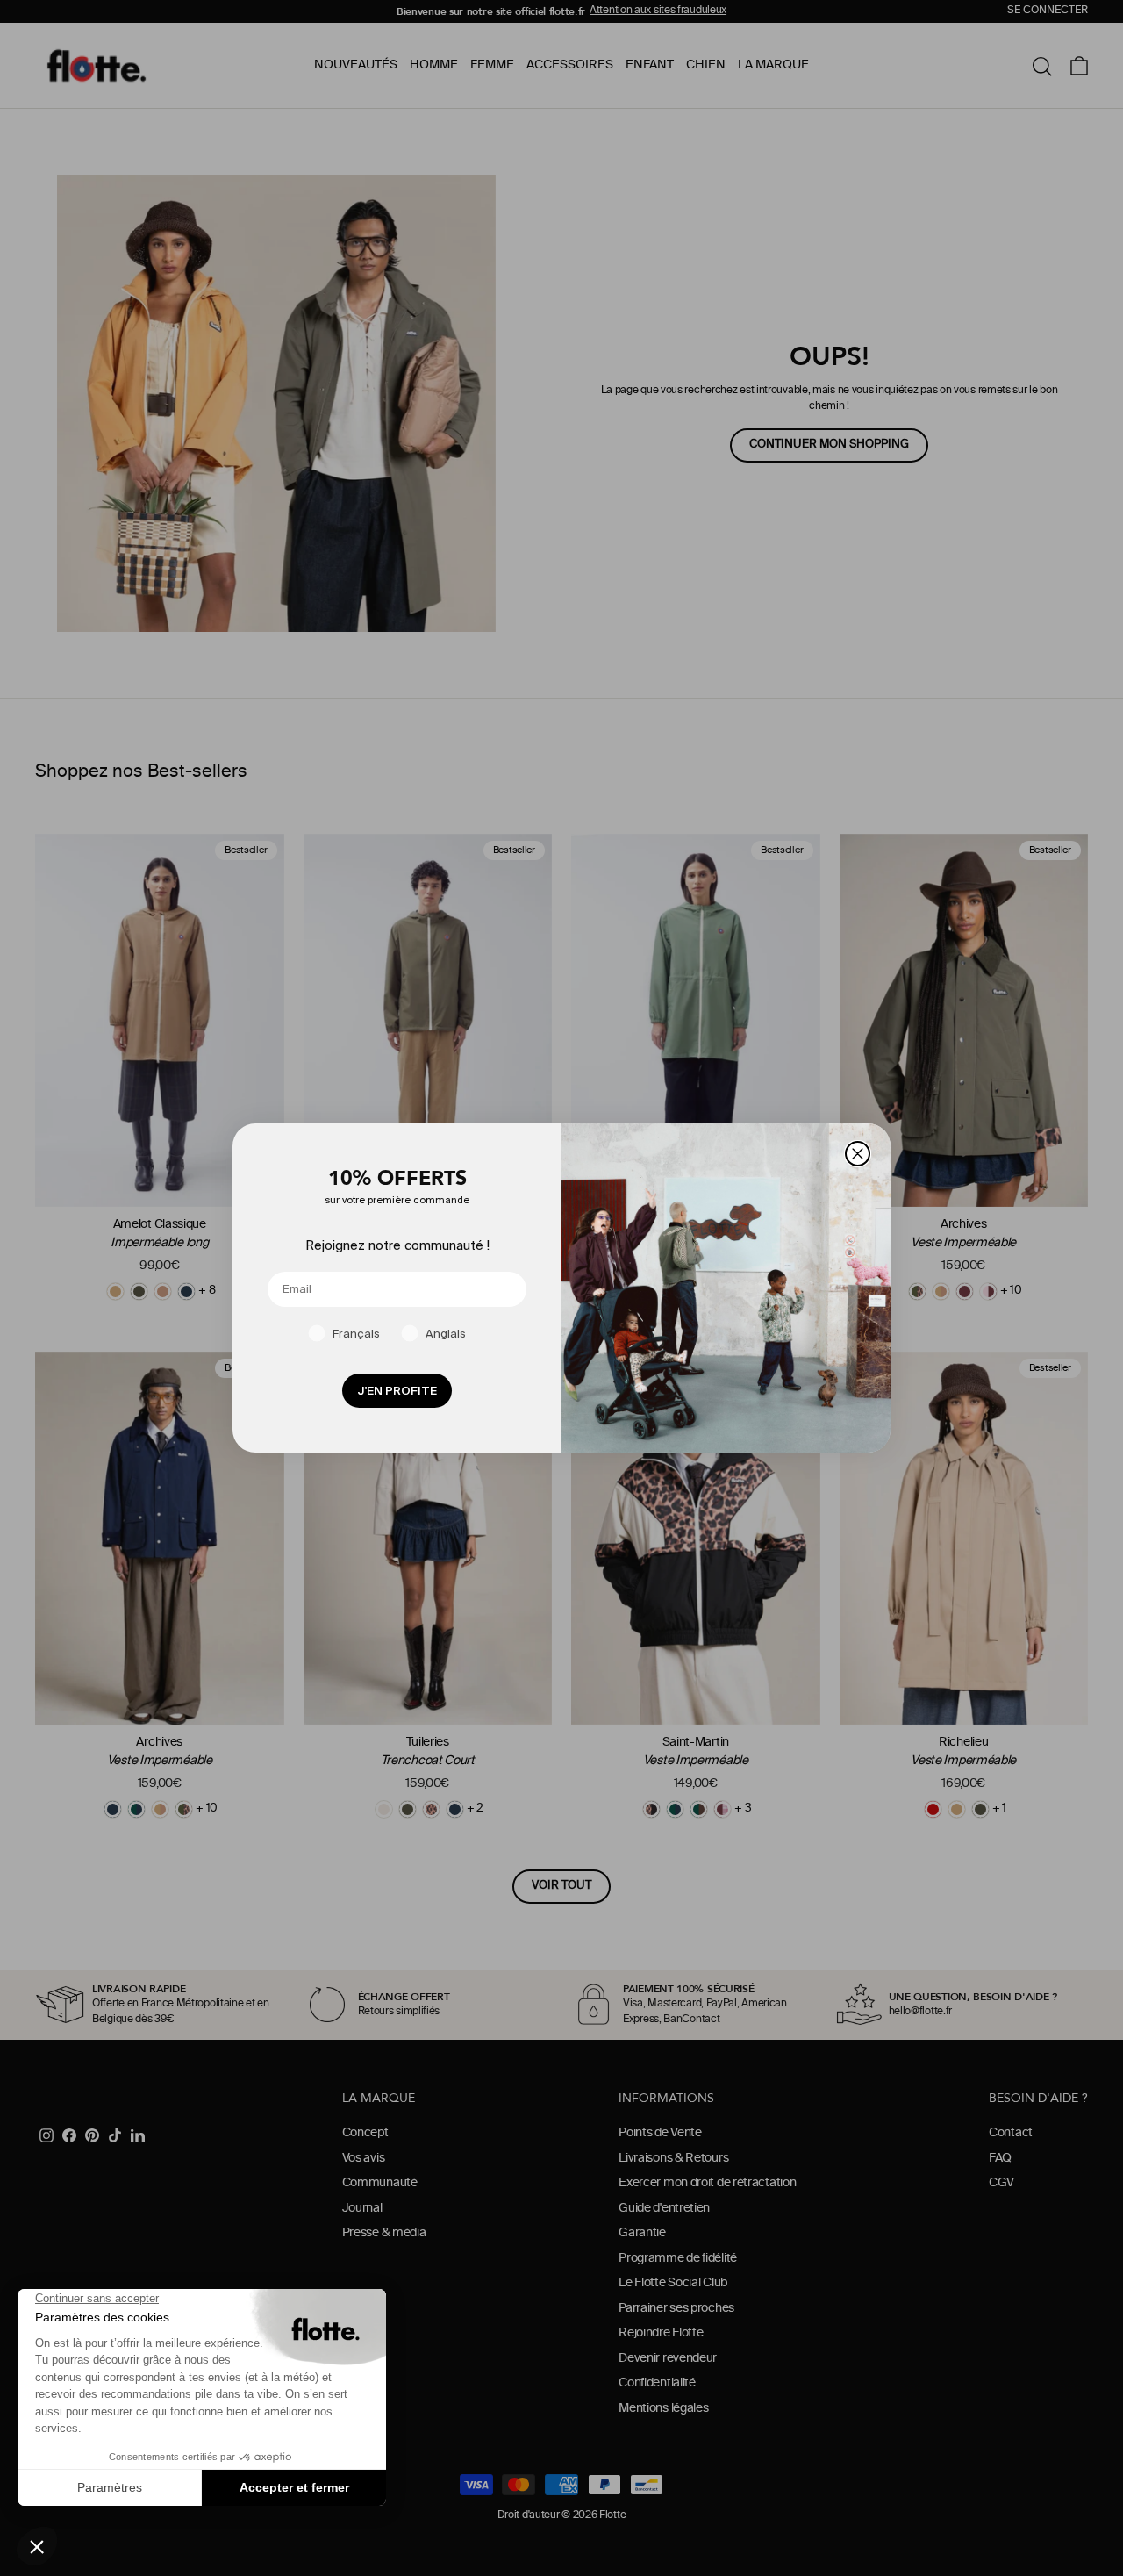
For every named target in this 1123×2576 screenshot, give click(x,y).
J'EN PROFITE (397, 1391)
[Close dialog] (858, 1154)
